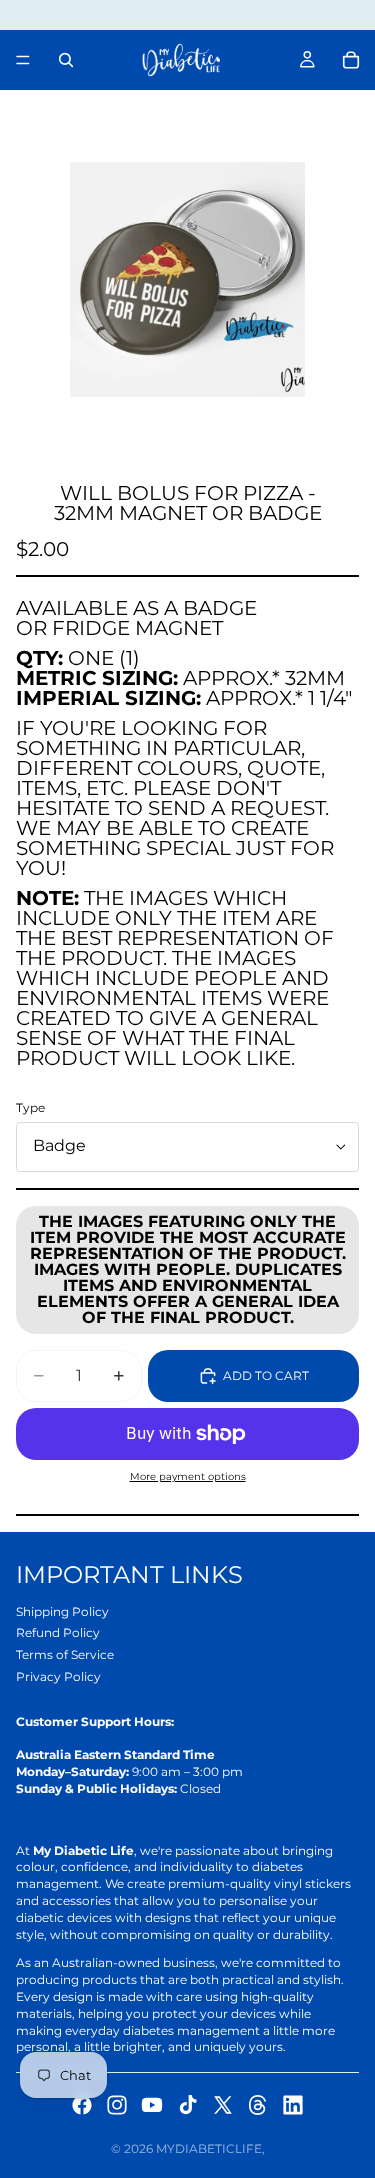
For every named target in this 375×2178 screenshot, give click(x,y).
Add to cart (266, 1375)
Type (30, 1107)
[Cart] (351, 60)
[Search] (66, 60)
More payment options (188, 1476)
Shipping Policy (62, 1611)
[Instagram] (117, 2105)
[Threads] (258, 2105)
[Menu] (23, 60)
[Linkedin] (293, 2105)
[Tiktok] (188, 2105)
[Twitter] (223, 2105)
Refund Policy (58, 1632)
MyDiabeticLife (209, 2148)
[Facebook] (82, 2105)
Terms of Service (65, 1654)
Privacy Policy (58, 1676)
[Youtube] (152, 2105)
